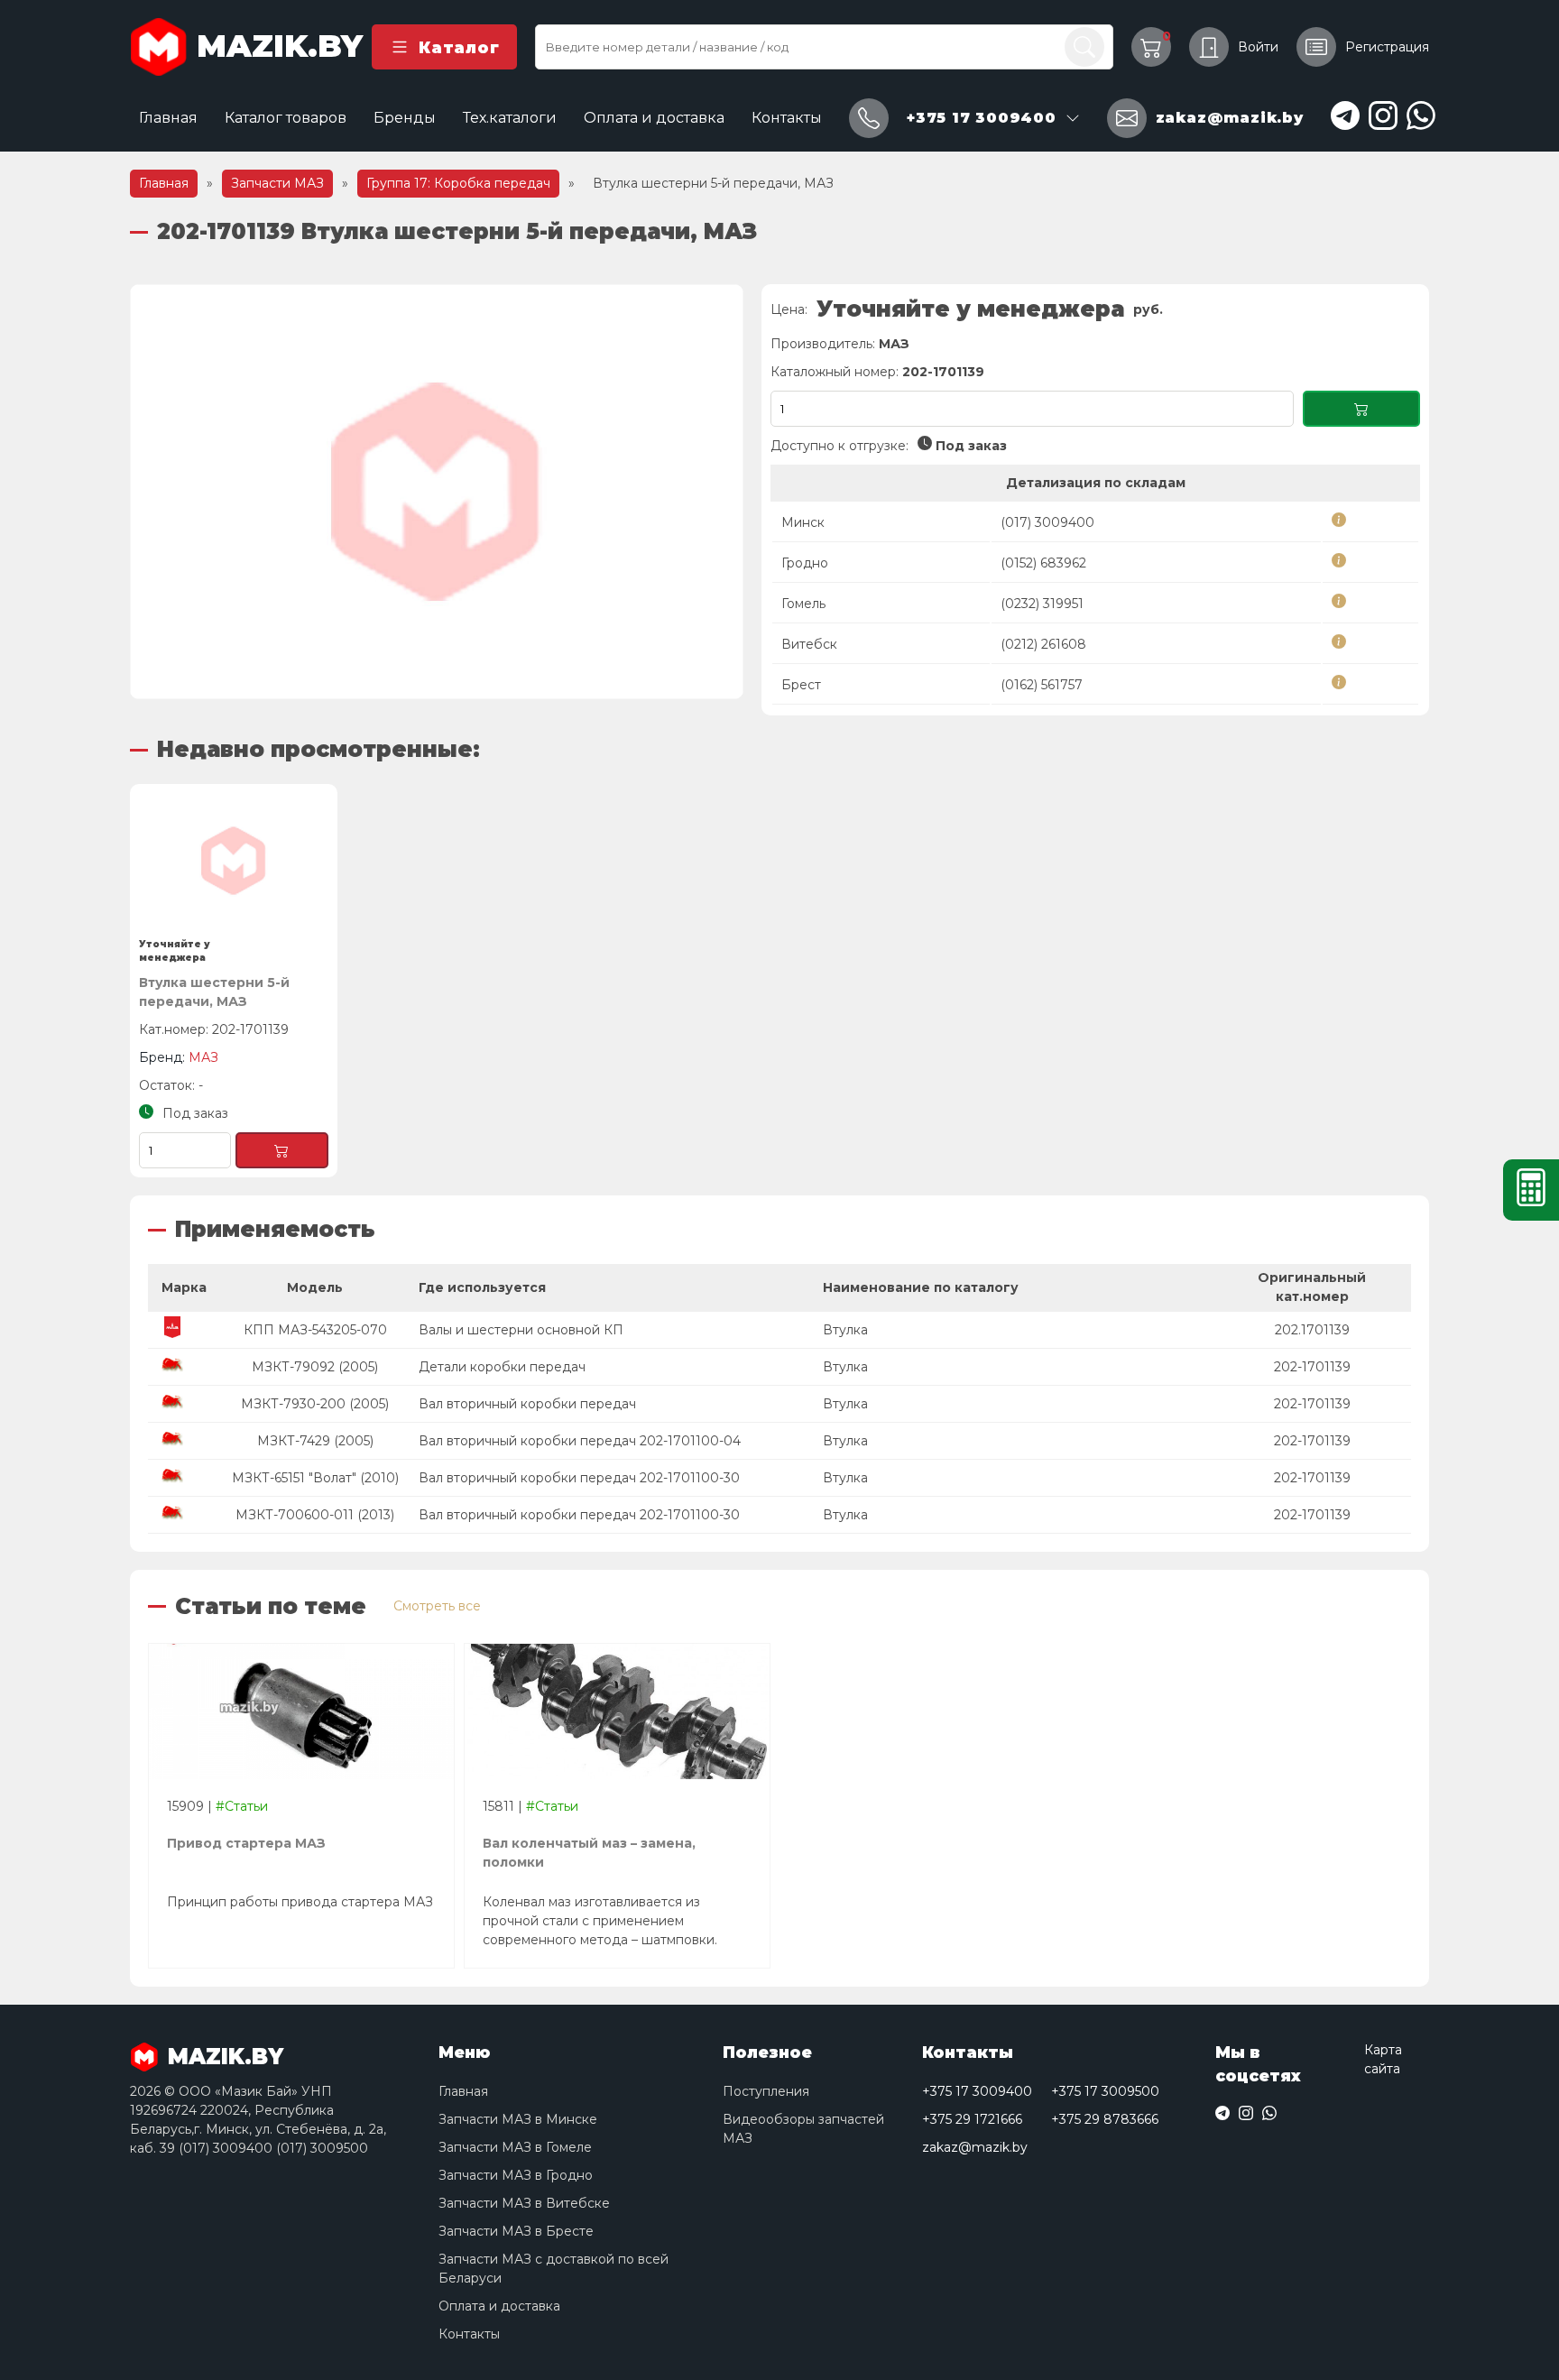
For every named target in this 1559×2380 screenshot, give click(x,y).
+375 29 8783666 (1105, 2119)
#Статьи (242, 1806)
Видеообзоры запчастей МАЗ (803, 2129)
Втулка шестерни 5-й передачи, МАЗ (214, 992)
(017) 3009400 (1047, 522)
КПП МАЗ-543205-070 (315, 1330)
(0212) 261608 (1043, 644)
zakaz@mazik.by (975, 2147)
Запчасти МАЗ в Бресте (516, 2231)
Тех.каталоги (510, 118)
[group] (437, 492)
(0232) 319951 (1042, 604)
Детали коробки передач (502, 1367)
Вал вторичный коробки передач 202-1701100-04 (580, 1441)
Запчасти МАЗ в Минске (518, 2119)
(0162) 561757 (1042, 685)
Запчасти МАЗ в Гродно (516, 2175)
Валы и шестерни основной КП (521, 1330)
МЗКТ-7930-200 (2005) (315, 1404)
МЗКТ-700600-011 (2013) (315, 1515)
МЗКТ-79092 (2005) (315, 1367)
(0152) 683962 (1043, 563)
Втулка (845, 1330)
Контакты (787, 118)
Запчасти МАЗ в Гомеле (515, 2147)
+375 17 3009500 (1105, 2091)
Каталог (459, 47)
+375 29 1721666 (972, 2119)
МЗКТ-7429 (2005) (315, 1441)
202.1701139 (1312, 1330)
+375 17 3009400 (977, 2091)
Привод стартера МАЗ (246, 1843)
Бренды (405, 118)
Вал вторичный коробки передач (527, 1404)
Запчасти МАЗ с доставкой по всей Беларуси (553, 2269)
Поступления (766, 2091)
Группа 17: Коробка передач (458, 183)
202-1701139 (1312, 1367)
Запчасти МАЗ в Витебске (524, 2203)
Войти (1258, 47)
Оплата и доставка (654, 118)
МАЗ (894, 344)
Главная (168, 118)
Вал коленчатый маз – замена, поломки (589, 1853)
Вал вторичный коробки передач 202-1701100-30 (579, 1478)
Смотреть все (437, 1606)
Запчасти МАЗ (277, 183)
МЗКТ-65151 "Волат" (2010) (315, 1478)
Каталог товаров (286, 118)
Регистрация (1387, 47)
